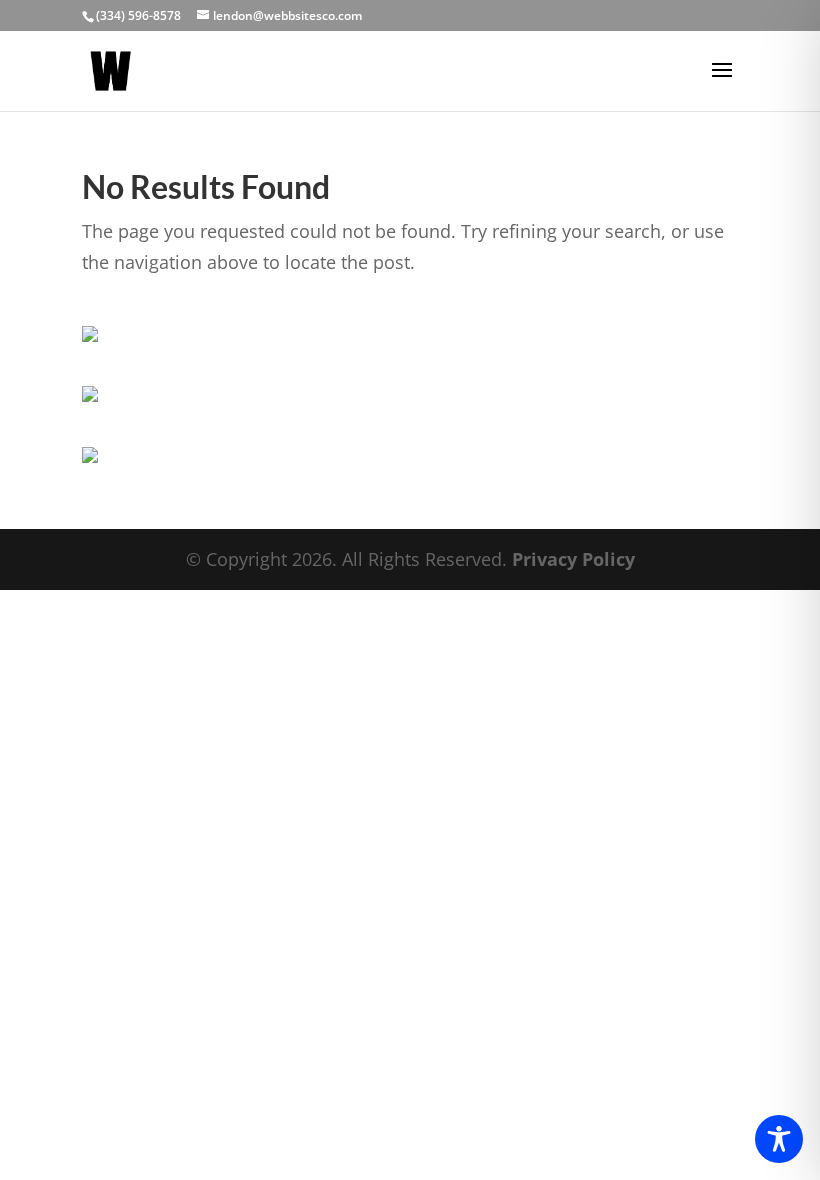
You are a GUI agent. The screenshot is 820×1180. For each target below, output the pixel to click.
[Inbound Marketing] (90, 335)
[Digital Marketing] (90, 395)
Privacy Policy (573, 559)
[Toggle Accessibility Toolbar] (779, 1139)
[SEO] (90, 456)
